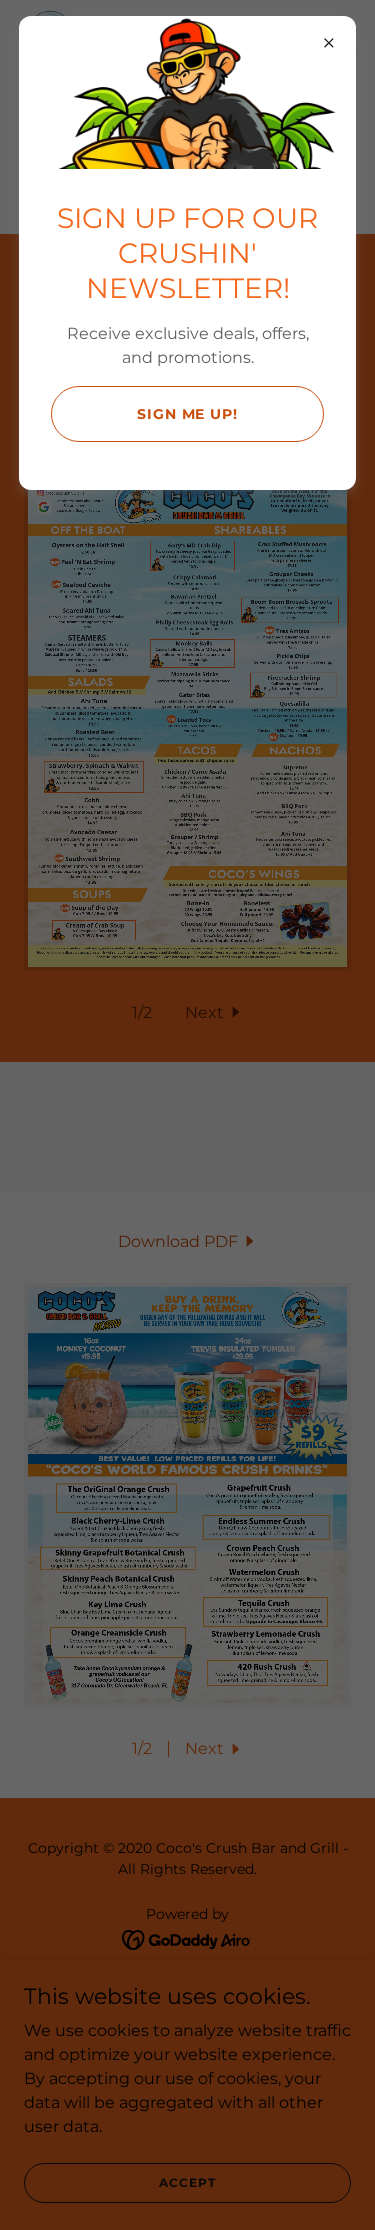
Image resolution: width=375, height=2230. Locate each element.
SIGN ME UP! (188, 414)
